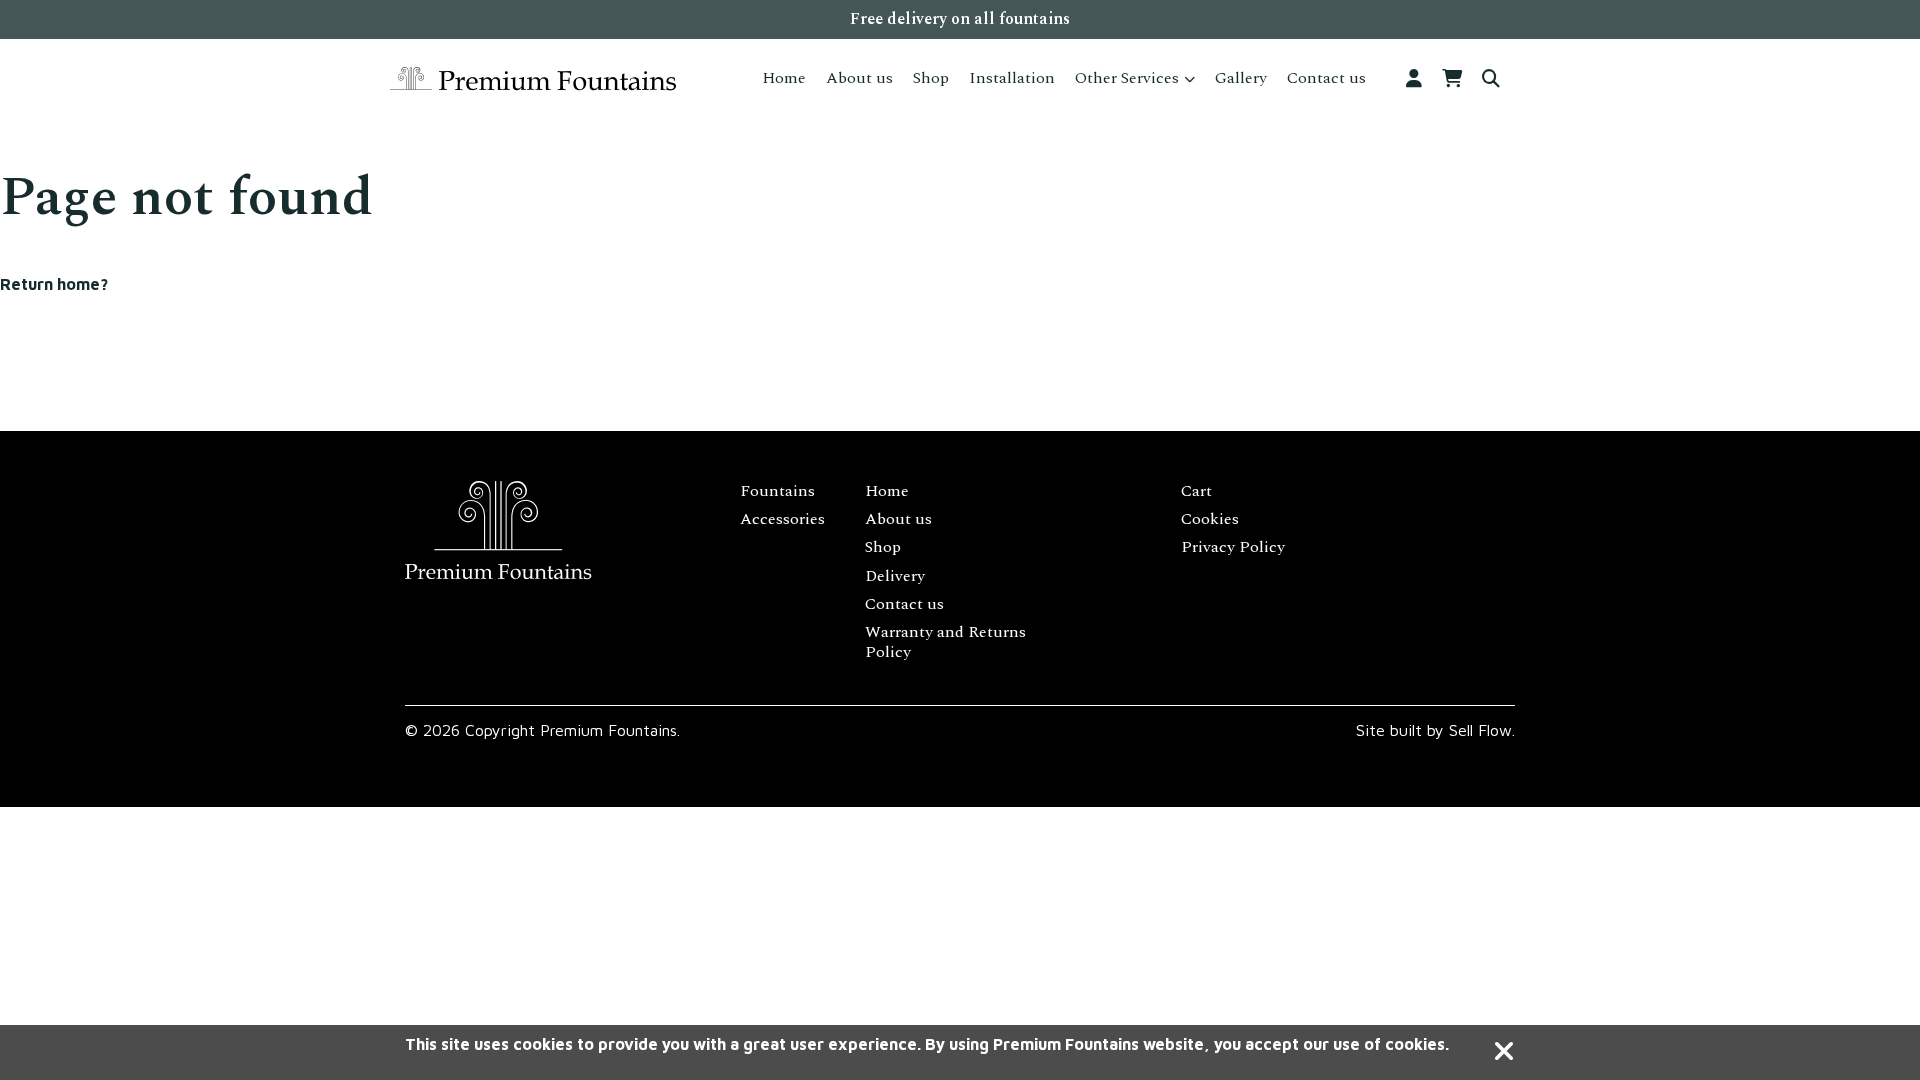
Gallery (1241, 78)
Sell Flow (1480, 730)
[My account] (1414, 80)
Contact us (1326, 78)
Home (784, 78)
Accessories (782, 519)
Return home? (54, 284)
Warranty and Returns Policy (945, 642)
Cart (1196, 491)
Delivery (895, 576)
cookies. (1417, 1044)
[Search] (1491, 80)
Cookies (1210, 519)
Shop (931, 78)
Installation (1012, 78)
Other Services (1127, 78)
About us (859, 78)
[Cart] (1452, 80)
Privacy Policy (1233, 547)
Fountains (777, 491)
